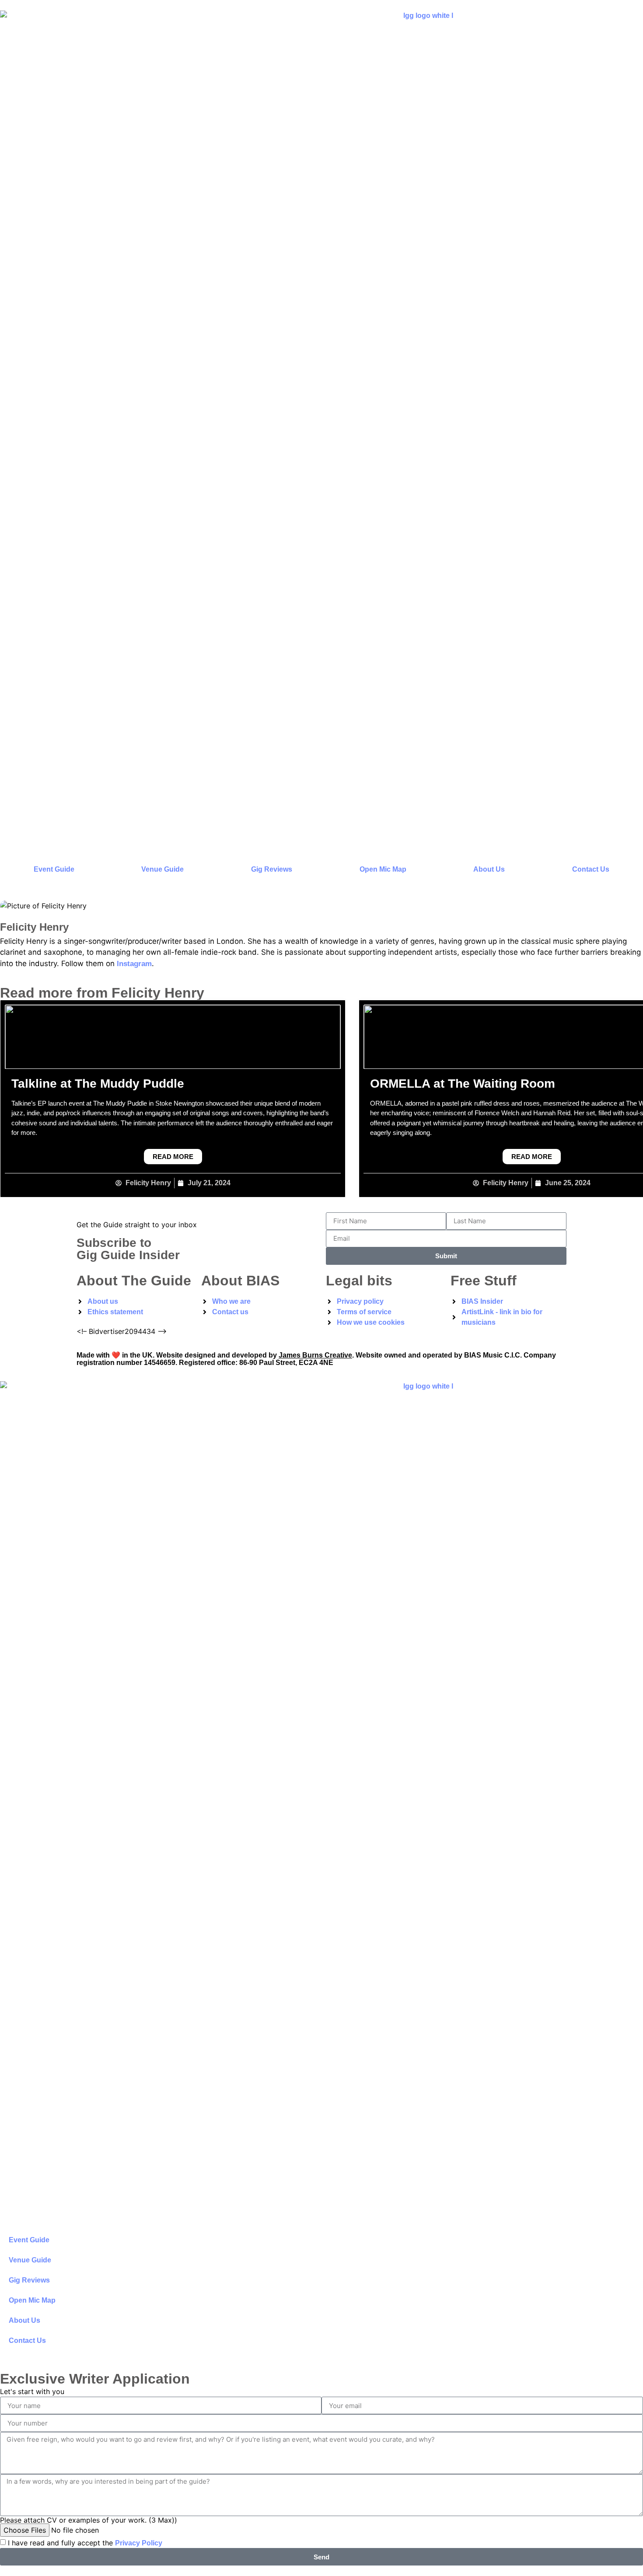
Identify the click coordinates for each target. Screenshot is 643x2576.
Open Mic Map (383, 869)
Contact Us (591, 869)
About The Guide (134, 1281)
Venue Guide (162, 869)
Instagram (134, 964)
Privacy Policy (139, 2543)
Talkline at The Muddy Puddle (98, 1084)
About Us (489, 869)
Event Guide (54, 869)
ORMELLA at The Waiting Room (463, 1084)
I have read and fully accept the (85, 2543)
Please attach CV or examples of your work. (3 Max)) (89, 2520)
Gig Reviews (272, 869)
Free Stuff (484, 1281)
